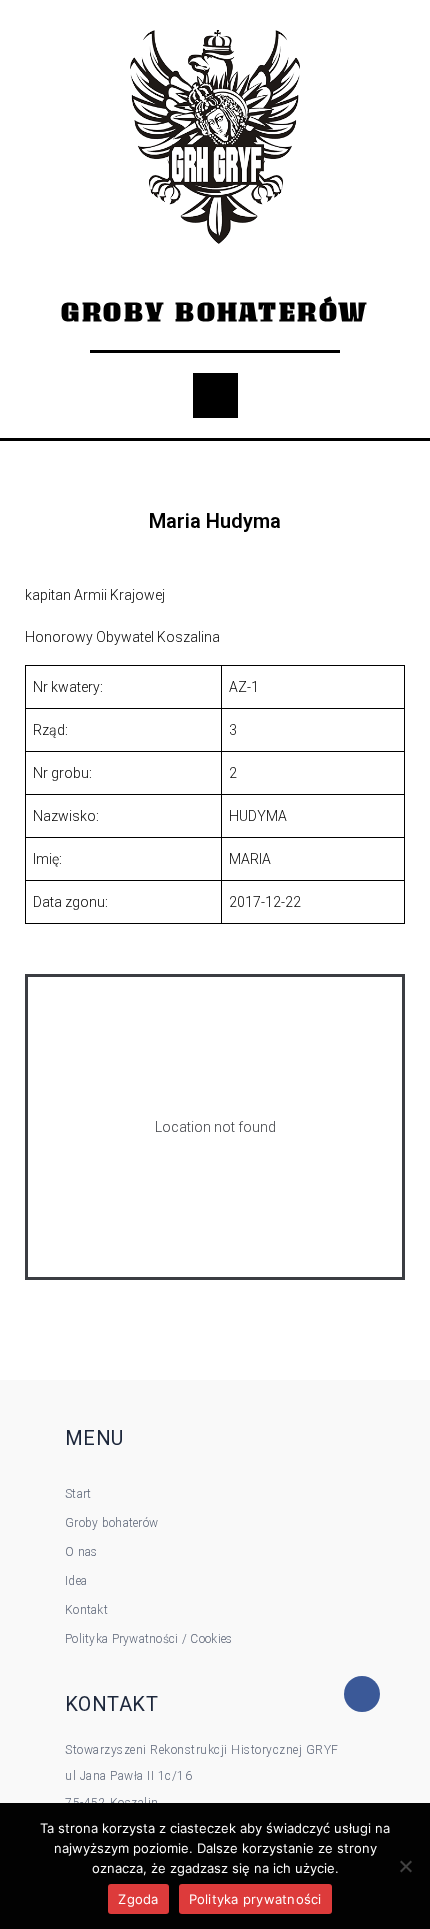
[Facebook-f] (362, 1694)
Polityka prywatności (255, 1899)
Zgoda (138, 1899)
